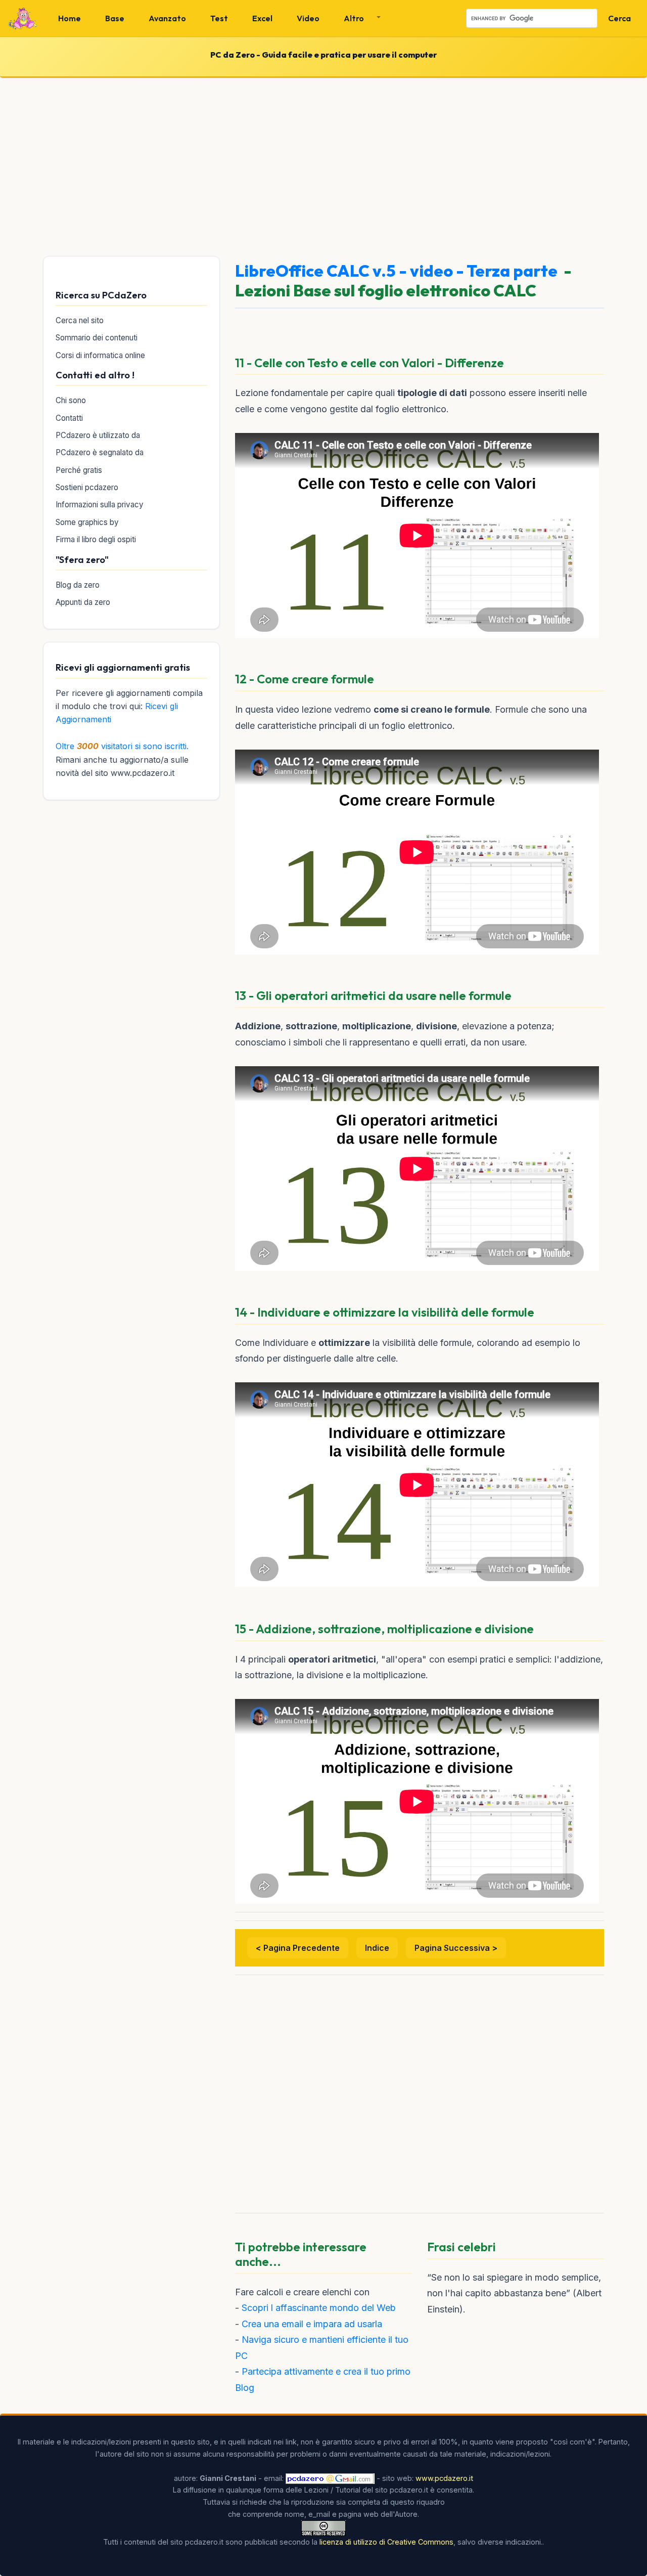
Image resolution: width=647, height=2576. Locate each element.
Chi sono (71, 400)
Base (115, 18)
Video (308, 18)
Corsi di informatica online (100, 355)
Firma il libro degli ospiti (96, 539)
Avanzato (167, 18)
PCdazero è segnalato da (100, 452)
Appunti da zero (83, 602)
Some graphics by (87, 522)
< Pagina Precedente (298, 1948)
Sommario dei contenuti (97, 338)
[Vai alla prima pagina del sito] (23, 18)
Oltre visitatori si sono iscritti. (122, 746)
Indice (377, 1948)
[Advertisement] (323, 165)
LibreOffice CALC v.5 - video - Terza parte (396, 271)
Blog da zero (78, 585)
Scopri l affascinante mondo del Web (319, 2308)
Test (219, 18)
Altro (354, 18)
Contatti (69, 418)
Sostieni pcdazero (87, 487)
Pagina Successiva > (456, 1948)
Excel (262, 18)
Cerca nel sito (80, 320)
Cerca (619, 18)
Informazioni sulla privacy (100, 505)
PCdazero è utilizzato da (98, 435)
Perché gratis (79, 470)
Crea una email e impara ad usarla (312, 2324)
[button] (358, 18)
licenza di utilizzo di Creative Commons (386, 2542)
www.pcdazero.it (444, 2478)
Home (70, 18)
